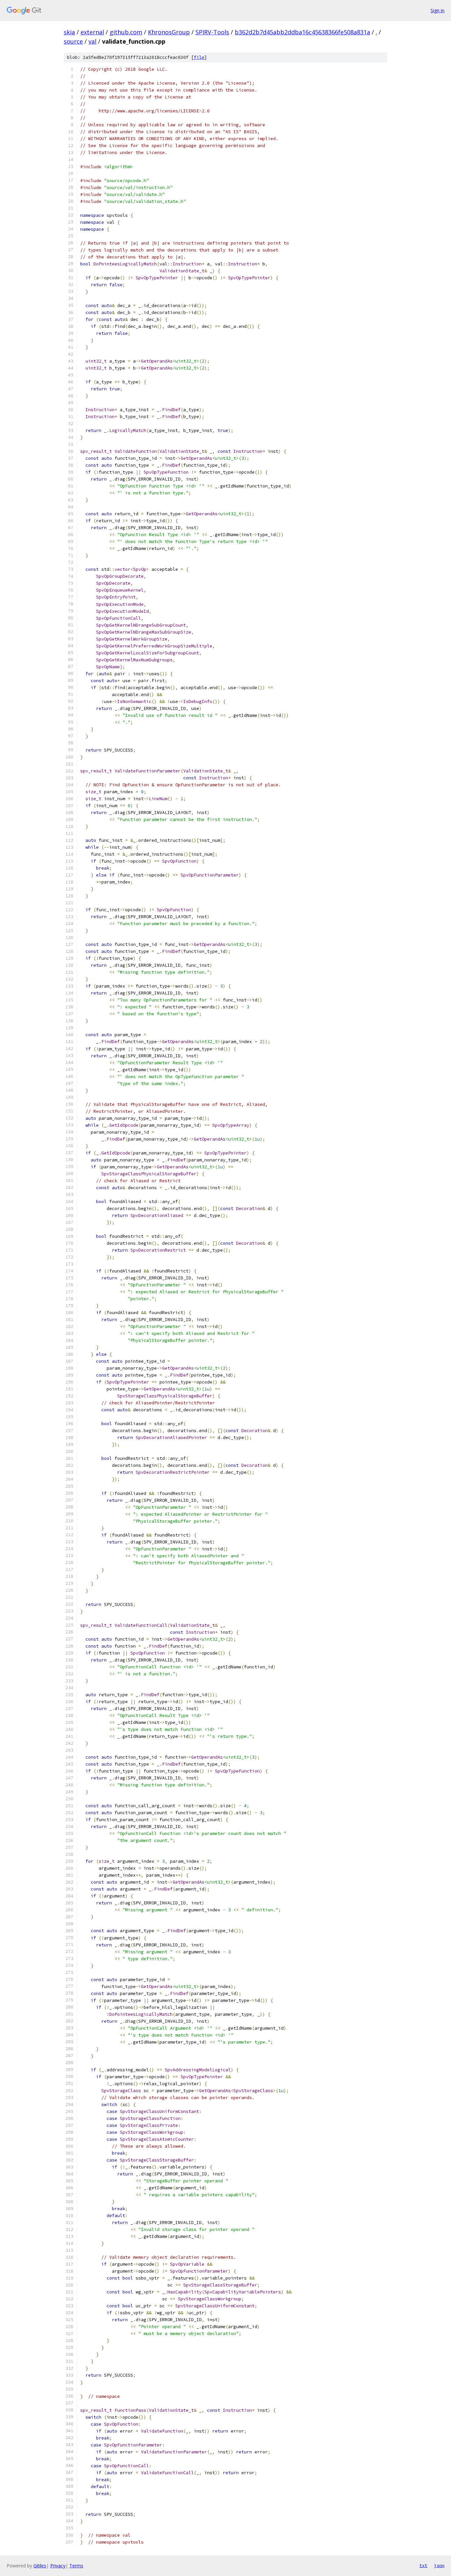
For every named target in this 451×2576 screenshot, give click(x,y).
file (199, 57)
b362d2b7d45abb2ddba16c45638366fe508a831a (302, 32)
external (92, 32)
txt (423, 2565)
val (92, 41)
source (73, 41)
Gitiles (40, 2566)
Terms (76, 2566)
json (439, 2565)
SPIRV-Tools (212, 32)
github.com (126, 32)
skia (69, 32)
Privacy (58, 2566)
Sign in (437, 10)
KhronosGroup (169, 32)
